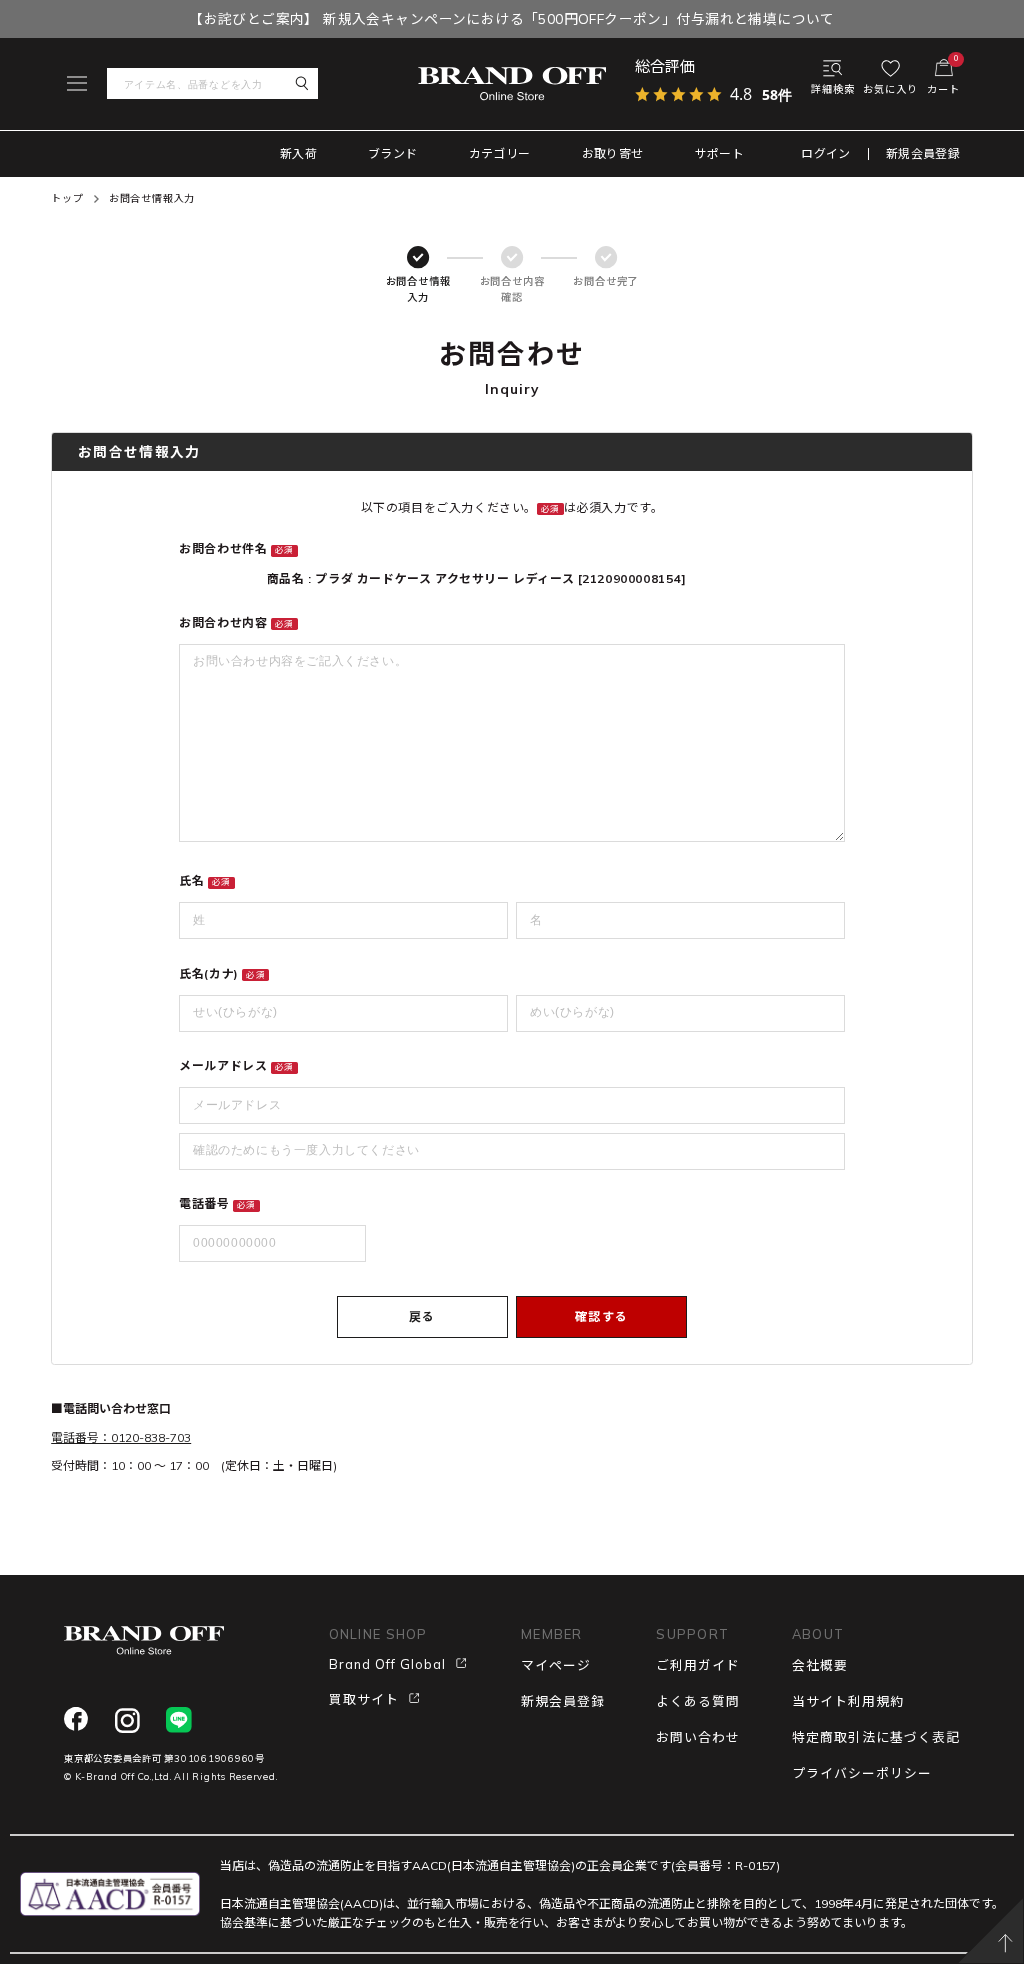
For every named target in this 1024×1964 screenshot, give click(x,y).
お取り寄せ (613, 153)
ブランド (392, 153)
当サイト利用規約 (848, 1701)
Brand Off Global (387, 1664)
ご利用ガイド (698, 1665)
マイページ (556, 1665)
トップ (67, 198)
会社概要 (820, 1665)
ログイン (825, 154)
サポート (719, 153)
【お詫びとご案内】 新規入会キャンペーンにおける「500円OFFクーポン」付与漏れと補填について (512, 18)
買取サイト (364, 1699)
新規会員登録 (923, 154)
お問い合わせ (698, 1737)
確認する (601, 1316)
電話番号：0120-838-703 (121, 1437)
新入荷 (298, 153)
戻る (422, 1316)
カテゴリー (500, 153)
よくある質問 (698, 1701)
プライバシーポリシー (862, 1773)
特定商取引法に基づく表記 (876, 1737)
